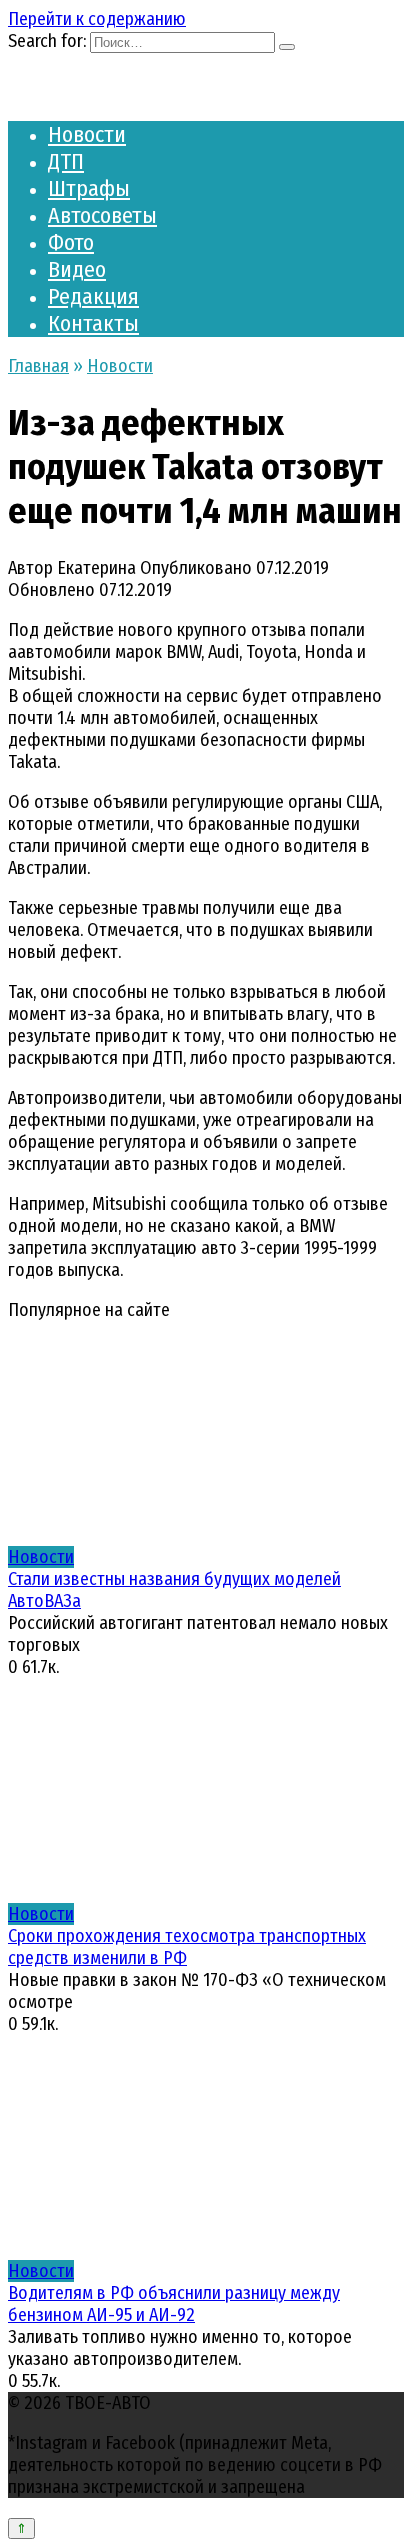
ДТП (66, 161)
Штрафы (89, 188)
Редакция (93, 296)
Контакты (93, 323)
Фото (71, 242)
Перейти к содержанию (97, 19)
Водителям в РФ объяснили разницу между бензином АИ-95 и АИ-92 (174, 2304)
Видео (77, 269)
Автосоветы (102, 215)
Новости (87, 134)
